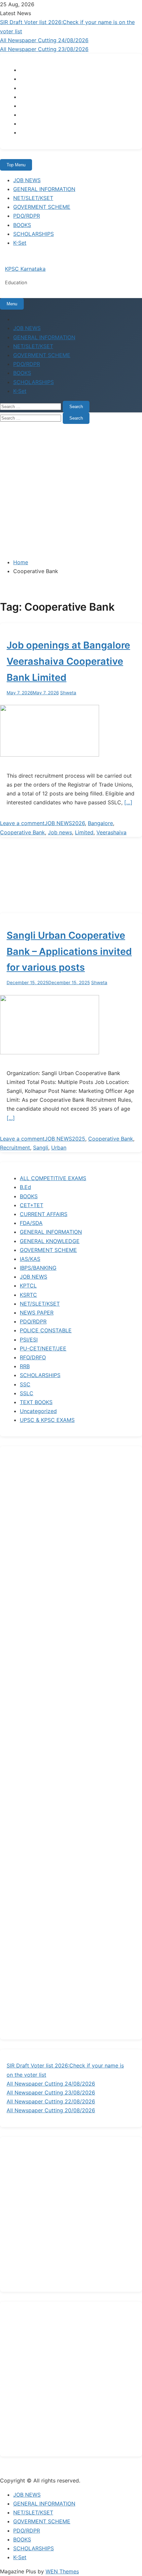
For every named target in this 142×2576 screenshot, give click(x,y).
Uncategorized (38, 1411)
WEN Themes (62, 2571)
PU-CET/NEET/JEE (43, 1348)
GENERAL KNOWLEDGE (50, 1241)
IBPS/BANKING (38, 1268)
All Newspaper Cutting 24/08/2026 (44, 40)
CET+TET (32, 1205)
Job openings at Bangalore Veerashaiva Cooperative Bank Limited (68, 661)
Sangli (41, 1148)
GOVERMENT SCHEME (42, 207)
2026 (78, 823)
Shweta (68, 693)
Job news (60, 832)
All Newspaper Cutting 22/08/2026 (51, 2101)
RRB (25, 1366)
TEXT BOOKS (36, 1402)
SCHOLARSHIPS (34, 234)
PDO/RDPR (27, 216)
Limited (84, 832)
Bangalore (100, 823)
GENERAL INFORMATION (44, 189)
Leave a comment (22, 823)
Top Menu (16, 165)
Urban (59, 1148)
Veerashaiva (111, 832)
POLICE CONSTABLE (46, 1330)
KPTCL (28, 1286)
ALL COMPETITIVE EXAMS (53, 1178)
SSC (25, 1384)
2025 (79, 1139)
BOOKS (22, 225)
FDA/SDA (31, 1223)
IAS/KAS (30, 1259)
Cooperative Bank (22, 832)
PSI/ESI (29, 1340)
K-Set (20, 243)
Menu (12, 304)
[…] (128, 802)
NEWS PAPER (37, 1313)
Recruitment (15, 1148)
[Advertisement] (71, 490)
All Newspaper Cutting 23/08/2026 (44, 49)
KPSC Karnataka (25, 269)
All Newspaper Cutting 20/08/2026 (51, 2110)
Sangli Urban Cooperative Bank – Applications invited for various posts (69, 951)
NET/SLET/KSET (33, 198)
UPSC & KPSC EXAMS (47, 1420)
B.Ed (25, 1187)
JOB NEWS (27, 180)
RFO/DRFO (33, 1357)
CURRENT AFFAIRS (44, 1214)
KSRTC (28, 1295)
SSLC (27, 1393)
